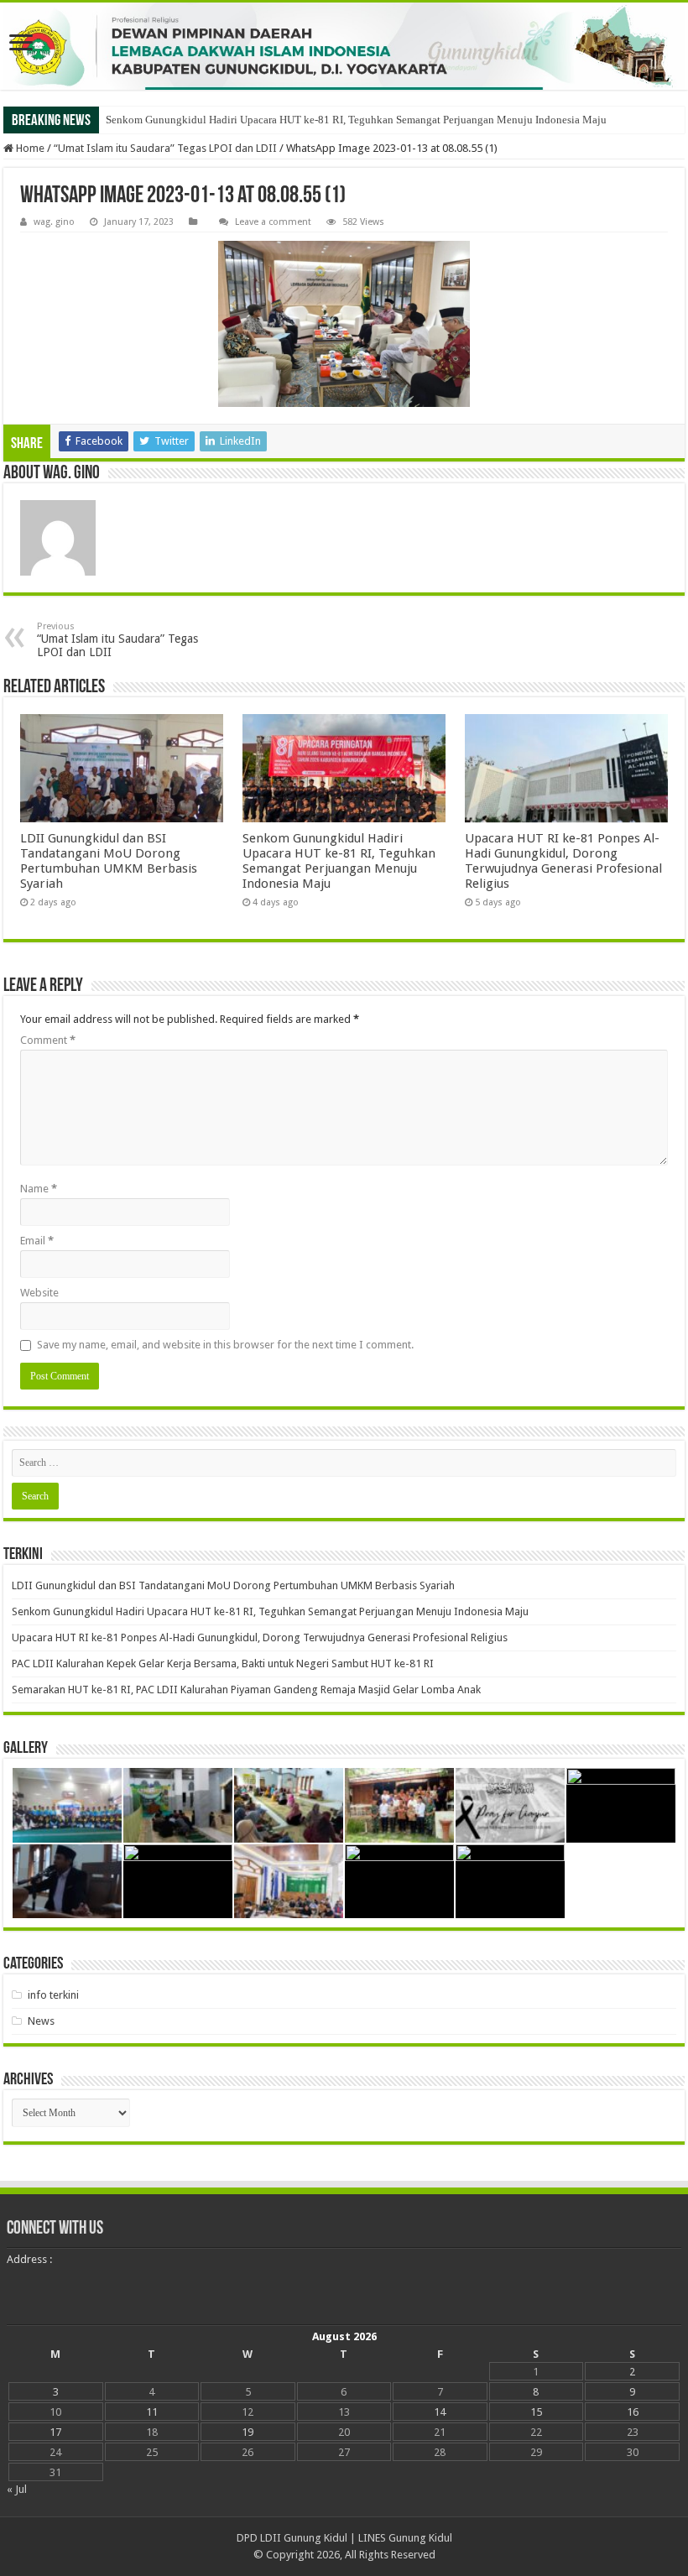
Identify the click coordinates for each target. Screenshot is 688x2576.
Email (37, 1241)
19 (248, 2432)
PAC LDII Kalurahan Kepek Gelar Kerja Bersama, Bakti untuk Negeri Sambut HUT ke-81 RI (223, 1663)
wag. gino (54, 222)
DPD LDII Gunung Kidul (292, 2538)
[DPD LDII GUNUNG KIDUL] (344, 46)
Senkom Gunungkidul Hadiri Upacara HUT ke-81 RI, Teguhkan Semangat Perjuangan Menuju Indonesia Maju (356, 120)
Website (39, 1293)
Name (39, 1189)
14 (440, 2412)
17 (55, 2432)
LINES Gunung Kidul (405, 2538)
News (41, 2021)
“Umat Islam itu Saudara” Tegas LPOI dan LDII (165, 148)
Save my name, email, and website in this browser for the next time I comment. (225, 1345)
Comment (48, 1040)
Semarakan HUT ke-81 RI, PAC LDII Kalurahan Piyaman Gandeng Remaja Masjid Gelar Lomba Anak (246, 1690)
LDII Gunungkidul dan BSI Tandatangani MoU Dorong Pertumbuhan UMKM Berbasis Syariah (109, 861)
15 (536, 2412)
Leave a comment (273, 222)
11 (152, 2412)
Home (29, 148)
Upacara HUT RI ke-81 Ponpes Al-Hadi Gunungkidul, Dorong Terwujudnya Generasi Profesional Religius (563, 861)
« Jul (17, 2489)
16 (633, 2412)
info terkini (53, 1995)
